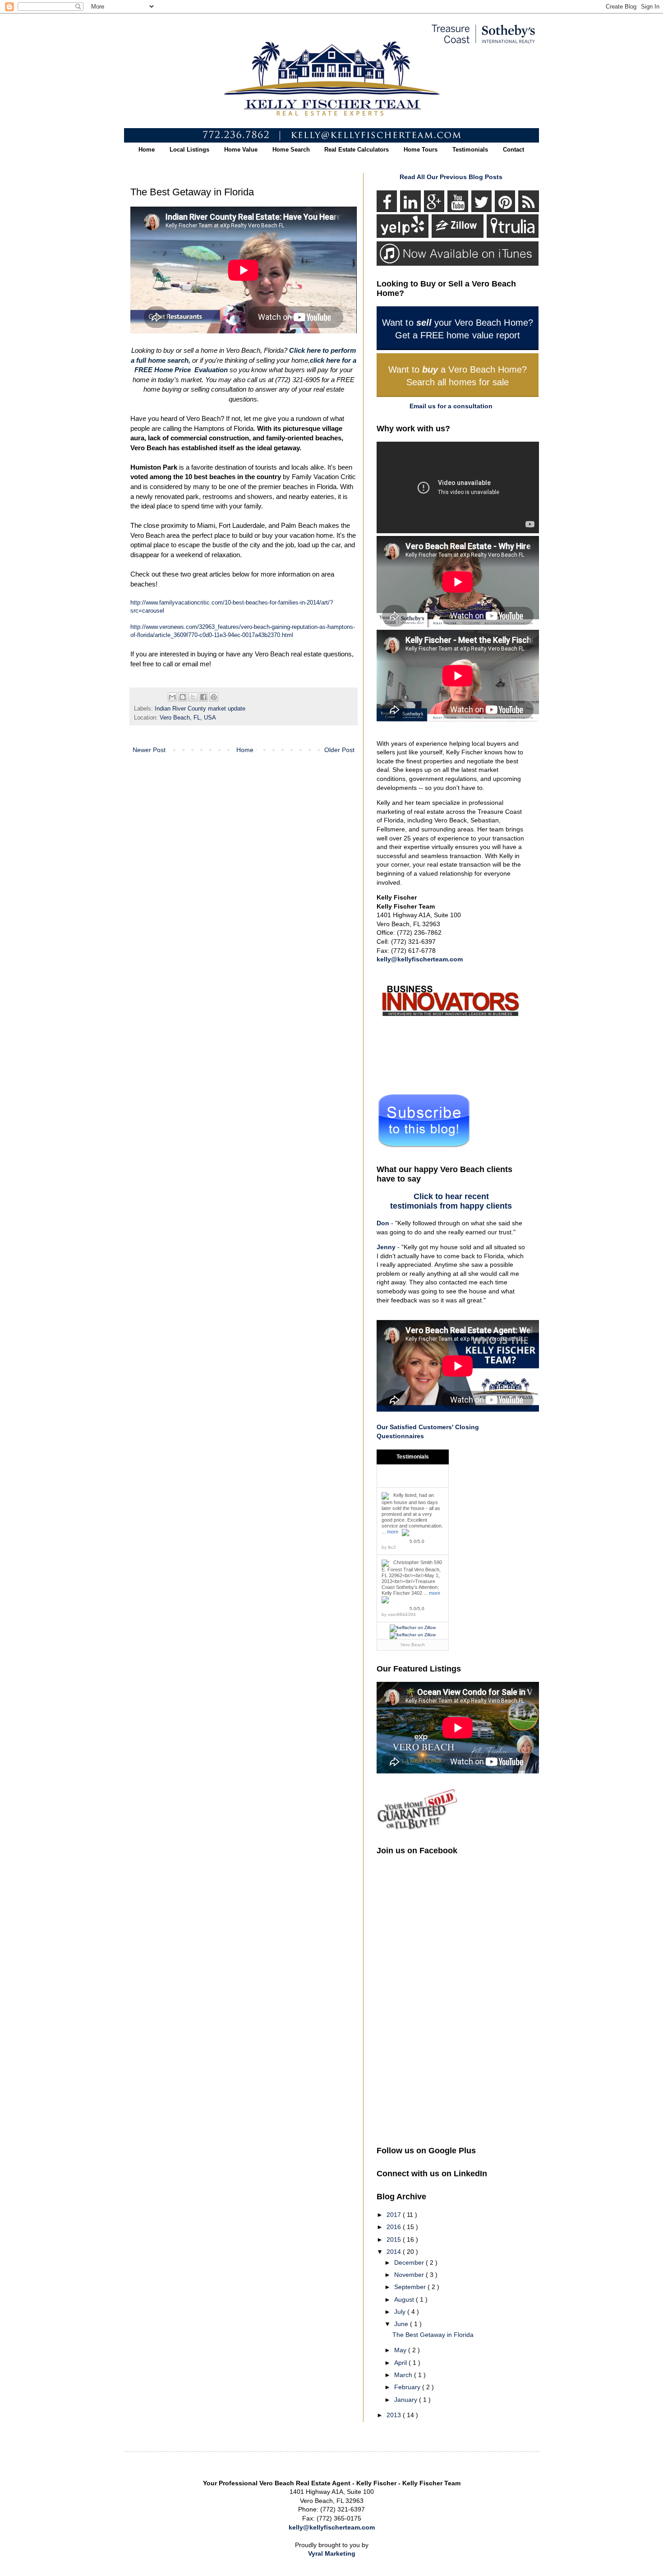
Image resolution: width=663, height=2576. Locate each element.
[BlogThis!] (183, 697)
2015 (395, 2239)
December (410, 2262)
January (407, 2400)
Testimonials (470, 150)
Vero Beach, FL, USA (188, 718)
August (405, 2299)
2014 (395, 2252)
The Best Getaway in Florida (433, 2335)
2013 (395, 2415)
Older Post (339, 750)
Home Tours (421, 150)
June (402, 2324)
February (408, 2387)
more (393, 1532)
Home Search (291, 150)
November (410, 2275)
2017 (395, 2215)
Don (383, 1223)
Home (147, 150)
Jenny (386, 1247)
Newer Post (149, 750)
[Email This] (172, 697)
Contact (513, 150)
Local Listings (189, 150)
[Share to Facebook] (203, 697)
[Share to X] (193, 697)
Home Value (241, 150)
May (401, 2350)
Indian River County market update (200, 709)
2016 (395, 2227)
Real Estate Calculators (357, 150)
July (401, 2312)
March (404, 2375)
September (411, 2287)
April (401, 2363)
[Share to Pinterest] (214, 697)
